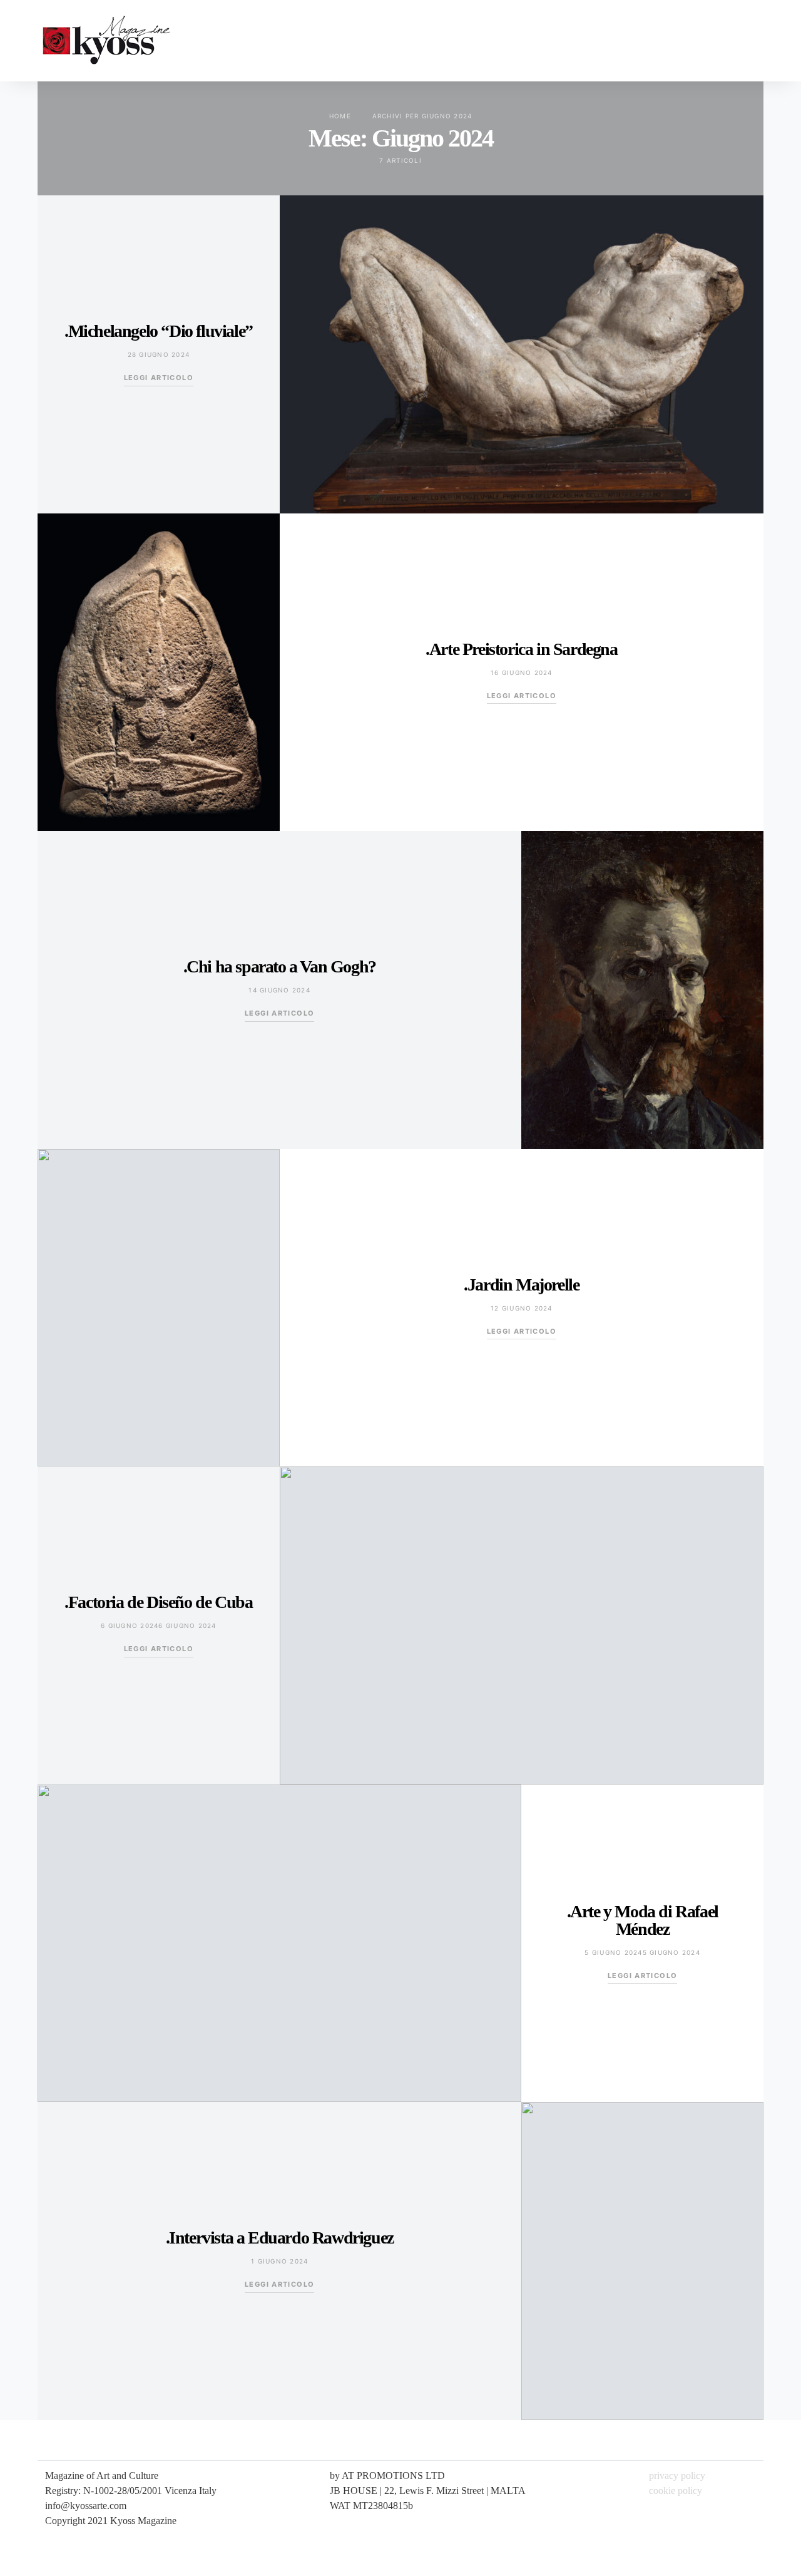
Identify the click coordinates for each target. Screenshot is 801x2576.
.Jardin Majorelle (521, 1285)
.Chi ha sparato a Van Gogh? (280, 966)
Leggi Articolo (159, 378)
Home (340, 116)
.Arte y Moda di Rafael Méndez (643, 1920)
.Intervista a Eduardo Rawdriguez (280, 2238)
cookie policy (676, 2491)
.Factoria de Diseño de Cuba (158, 1602)
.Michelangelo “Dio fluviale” (159, 331)
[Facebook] (754, 41)
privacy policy (677, 2476)
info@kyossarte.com (86, 2506)
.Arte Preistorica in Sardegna (521, 649)
